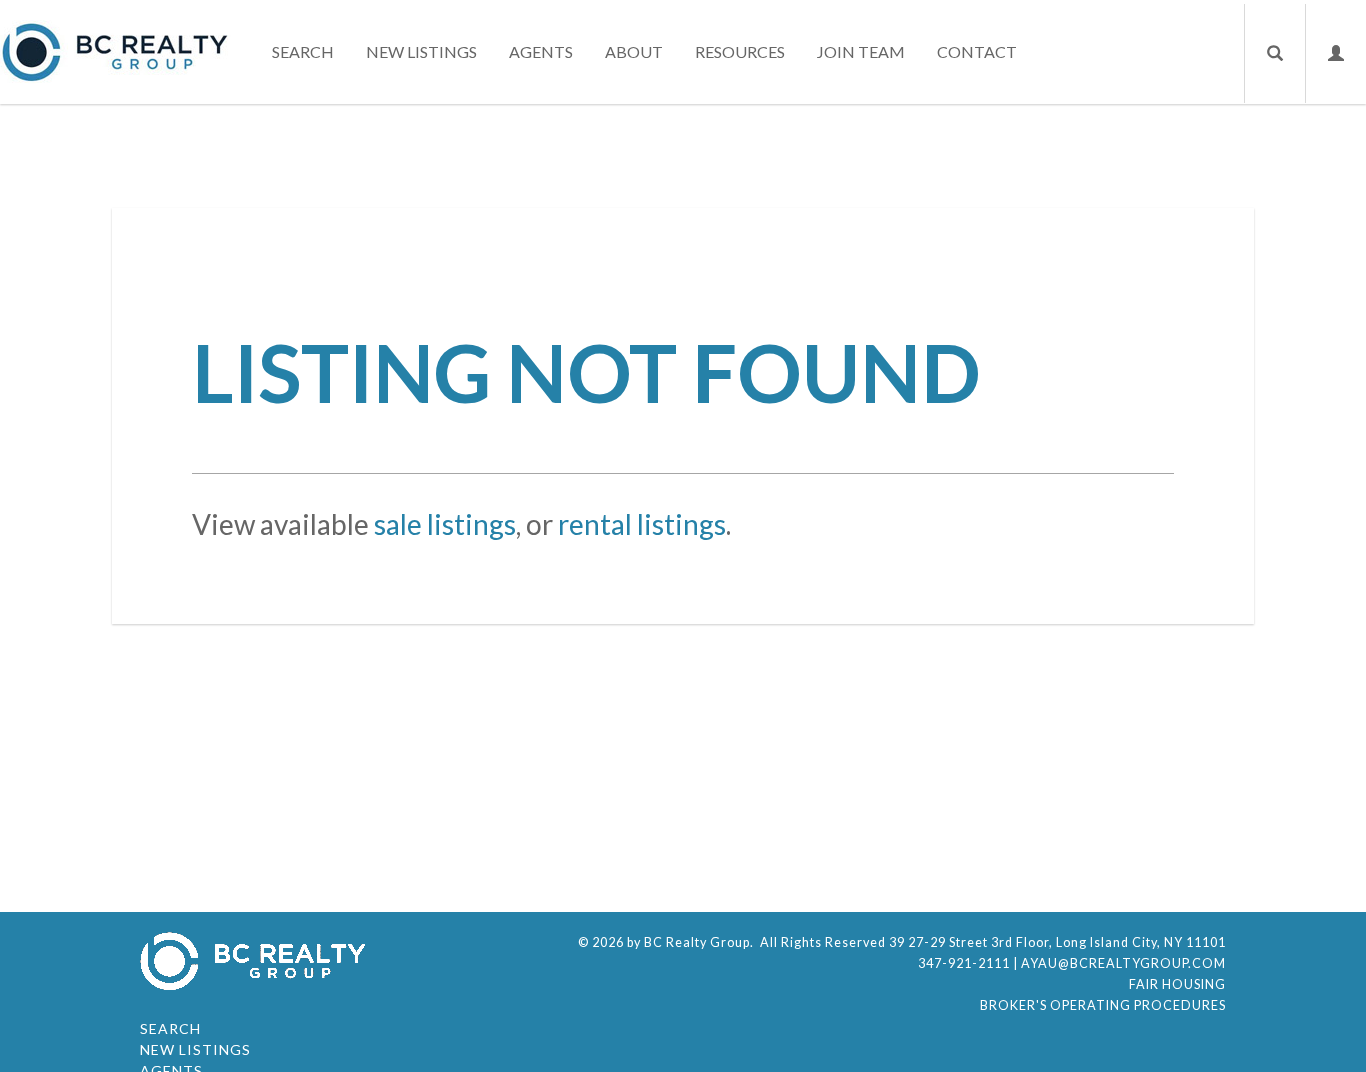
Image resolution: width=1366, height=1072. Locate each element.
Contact (977, 51)
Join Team (861, 51)
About (634, 51)
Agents (541, 51)
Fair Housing (1177, 984)
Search (303, 51)
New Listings (421, 51)
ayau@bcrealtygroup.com (1123, 963)
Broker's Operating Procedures (1103, 1005)
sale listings (445, 524)
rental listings (642, 524)
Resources (740, 51)
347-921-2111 (964, 963)
